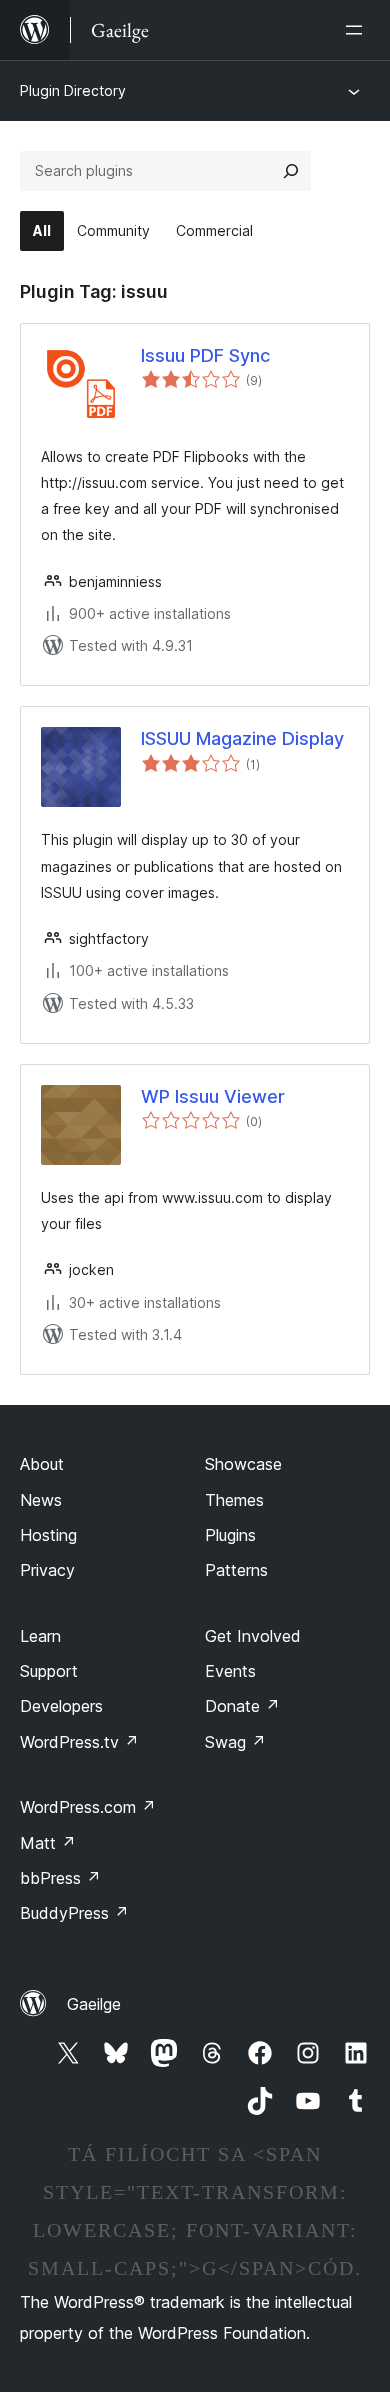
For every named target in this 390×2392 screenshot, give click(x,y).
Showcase (243, 1464)
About (42, 1464)
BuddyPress (74, 1913)
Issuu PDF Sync (205, 355)
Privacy (47, 1570)
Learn (40, 1636)
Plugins (230, 1535)
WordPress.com (88, 1807)
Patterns (236, 1570)
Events (230, 1671)
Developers (61, 1706)
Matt (48, 1843)
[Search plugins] (291, 171)
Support (49, 1671)
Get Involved (253, 1636)
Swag (235, 1742)
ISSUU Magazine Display (242, 738)
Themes (234, 1500)
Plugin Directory (73, 90)
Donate (242, 1706)
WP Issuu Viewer (213, 1096)
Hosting (48, 1535)
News (41, 1500)
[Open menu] (358, 30)
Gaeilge (94, 2004)
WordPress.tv (79, 1742)
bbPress (60, 1878)
